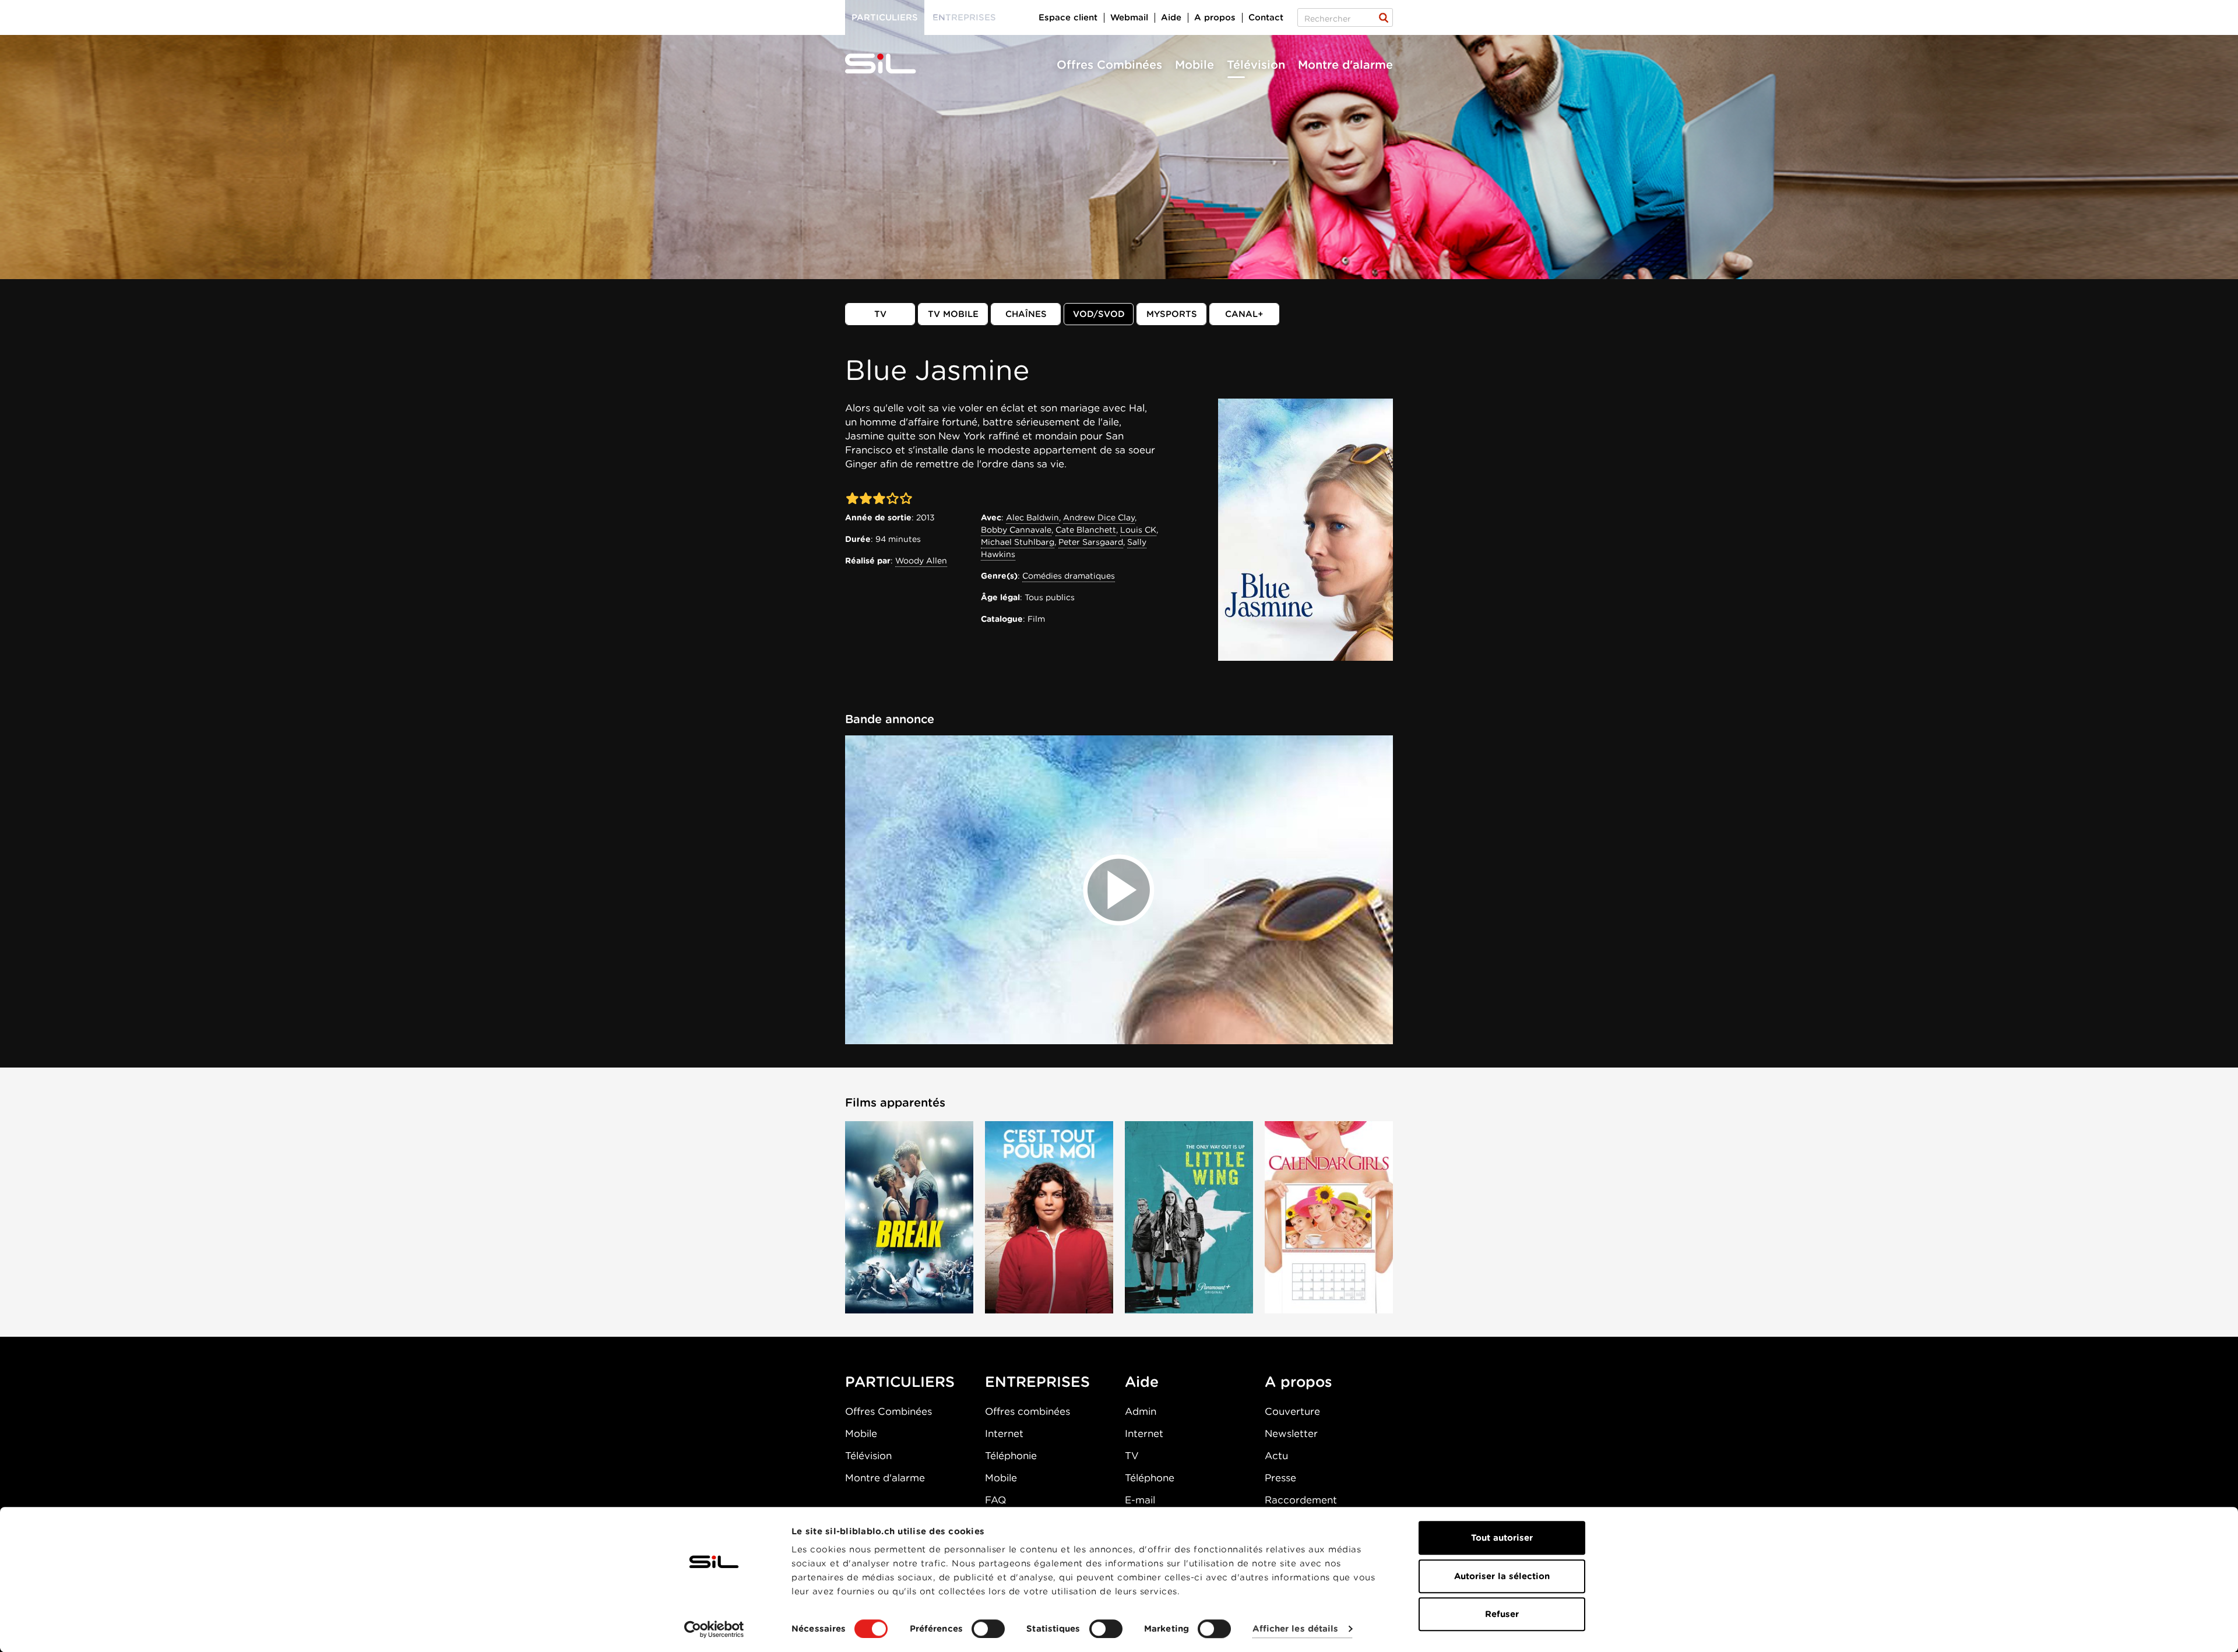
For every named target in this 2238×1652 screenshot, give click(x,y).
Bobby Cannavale (1016, 530)
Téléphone (1150, 1478)
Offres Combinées (1109, 65)
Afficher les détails (1295, 1629)
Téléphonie (1011, 1456)
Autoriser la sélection (1502, 1576)
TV (880, 314)
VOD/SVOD (1099, 314)
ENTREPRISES (1037, 1382)
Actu (1276, 1456)
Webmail (1129, 17)
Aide (1171, 17)
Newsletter (1291, 1433)
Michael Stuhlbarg (1018, 542)
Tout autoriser (1502, 1538)
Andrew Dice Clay (1099, 517)
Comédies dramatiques (1069, 576)
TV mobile (953, 314)
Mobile (1194, 65)
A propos (1215, 17)
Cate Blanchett (1086, 530)
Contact (1266, 17)
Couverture (1292, 1411)
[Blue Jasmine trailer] (1119, 890)
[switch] (988, 1629)
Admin (1141, 1411)
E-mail (1140, 1500)
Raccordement (1301, 1500)
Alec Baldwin (1032, 517)
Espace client (1068, 17)
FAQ (995, 1500)
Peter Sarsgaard (1091, 542)
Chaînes (1026, 314)
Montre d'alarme (1345, 65)
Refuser (1502, 1614)
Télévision (1256, 65)
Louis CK (1138, 530)
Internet (1004, 1433)
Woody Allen (921, 561)
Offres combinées (1027, 1411)
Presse (1280, 1478)
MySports (1172, 314)
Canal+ (1244, 314)
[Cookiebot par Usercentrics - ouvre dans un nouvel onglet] (714, 1629)
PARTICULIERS (900, 1382)
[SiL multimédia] (893, 64)
